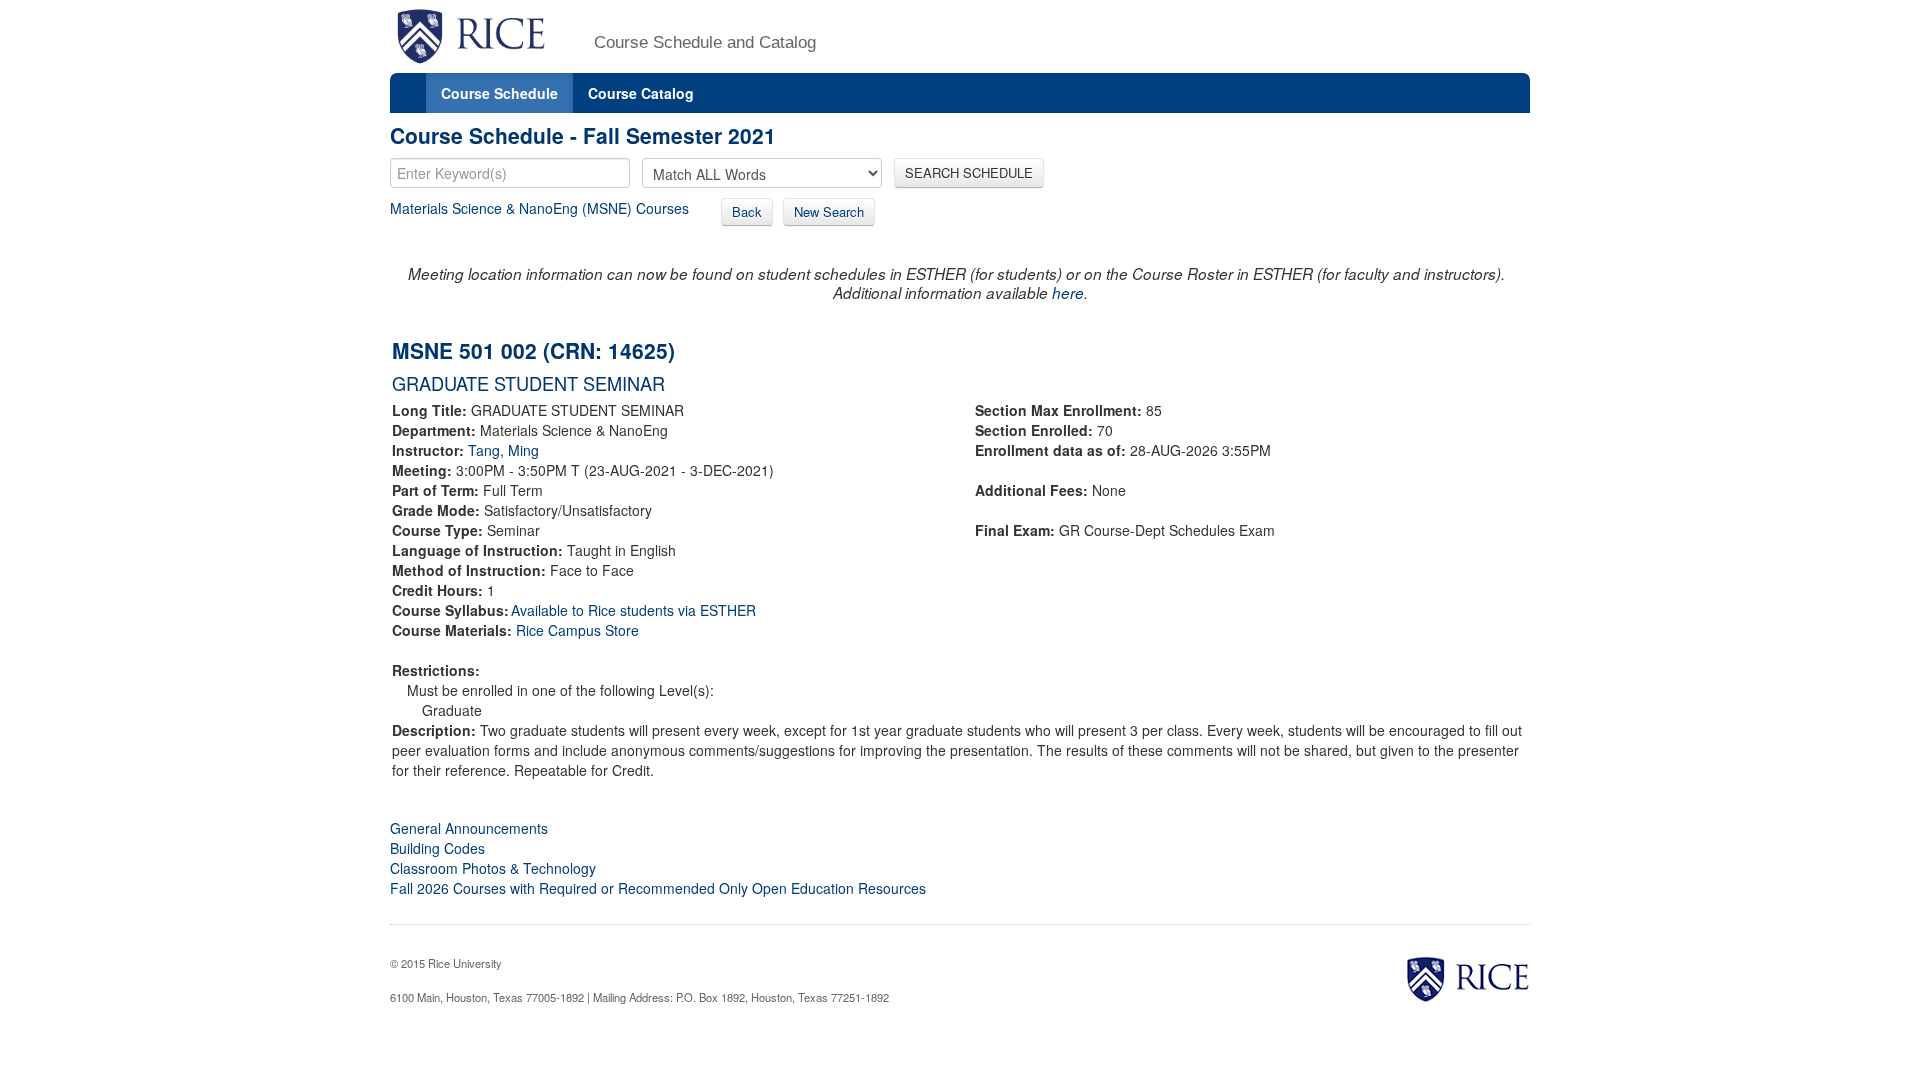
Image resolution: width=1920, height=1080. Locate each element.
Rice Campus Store (577, 630)
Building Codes (437, 848)
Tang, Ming (503, 450)
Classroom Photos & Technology (493, 868)
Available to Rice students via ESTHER (633, 610)
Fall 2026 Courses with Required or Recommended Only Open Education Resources (658, 888)
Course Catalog (641, 93)
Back (747, 211)
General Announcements (469, 828)
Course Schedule (499, 93)
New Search (829, 211)
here (1068, 292)
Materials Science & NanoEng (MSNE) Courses (539, 208)
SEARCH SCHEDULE (969, 172)
